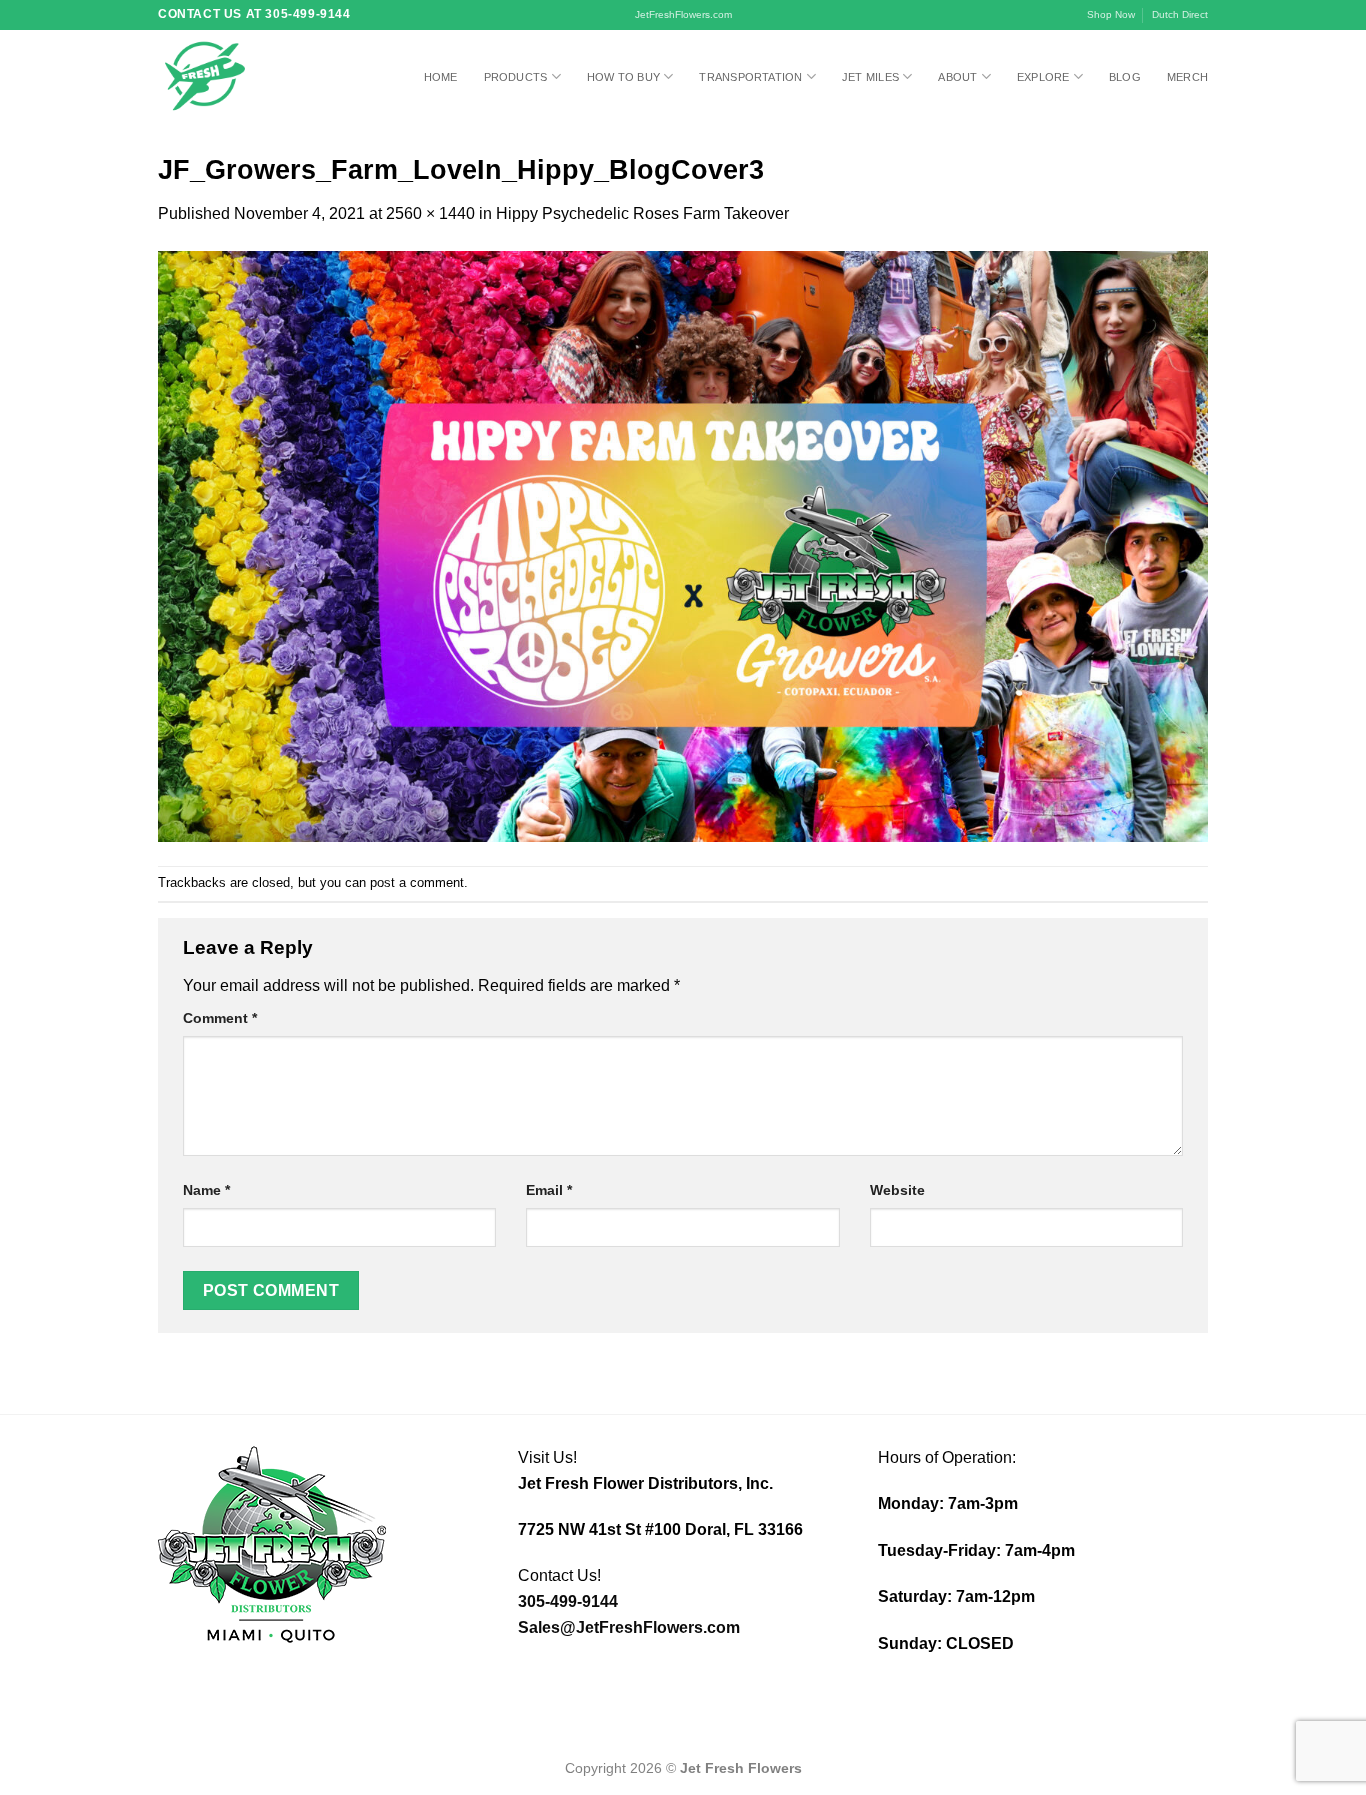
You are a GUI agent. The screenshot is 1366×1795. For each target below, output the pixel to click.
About (957, 77)
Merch (1187, 77)
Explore (1043, 77)
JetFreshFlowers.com (683, 14)
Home (441, 77)
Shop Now (1111, 14)
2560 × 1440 (430, 213)
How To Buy (623, 77)
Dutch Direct (1180, 14)
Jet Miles (870, 77)
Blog (1125, 77)
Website (897, 1190)
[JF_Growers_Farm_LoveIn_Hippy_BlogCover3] (683, 544)
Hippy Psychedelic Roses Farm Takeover (642, 213)
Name (206, 1190)
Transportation (750, 77)
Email (549, 1190)
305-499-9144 (568, 1601)
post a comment (417, 882)
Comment (220, 1018)
